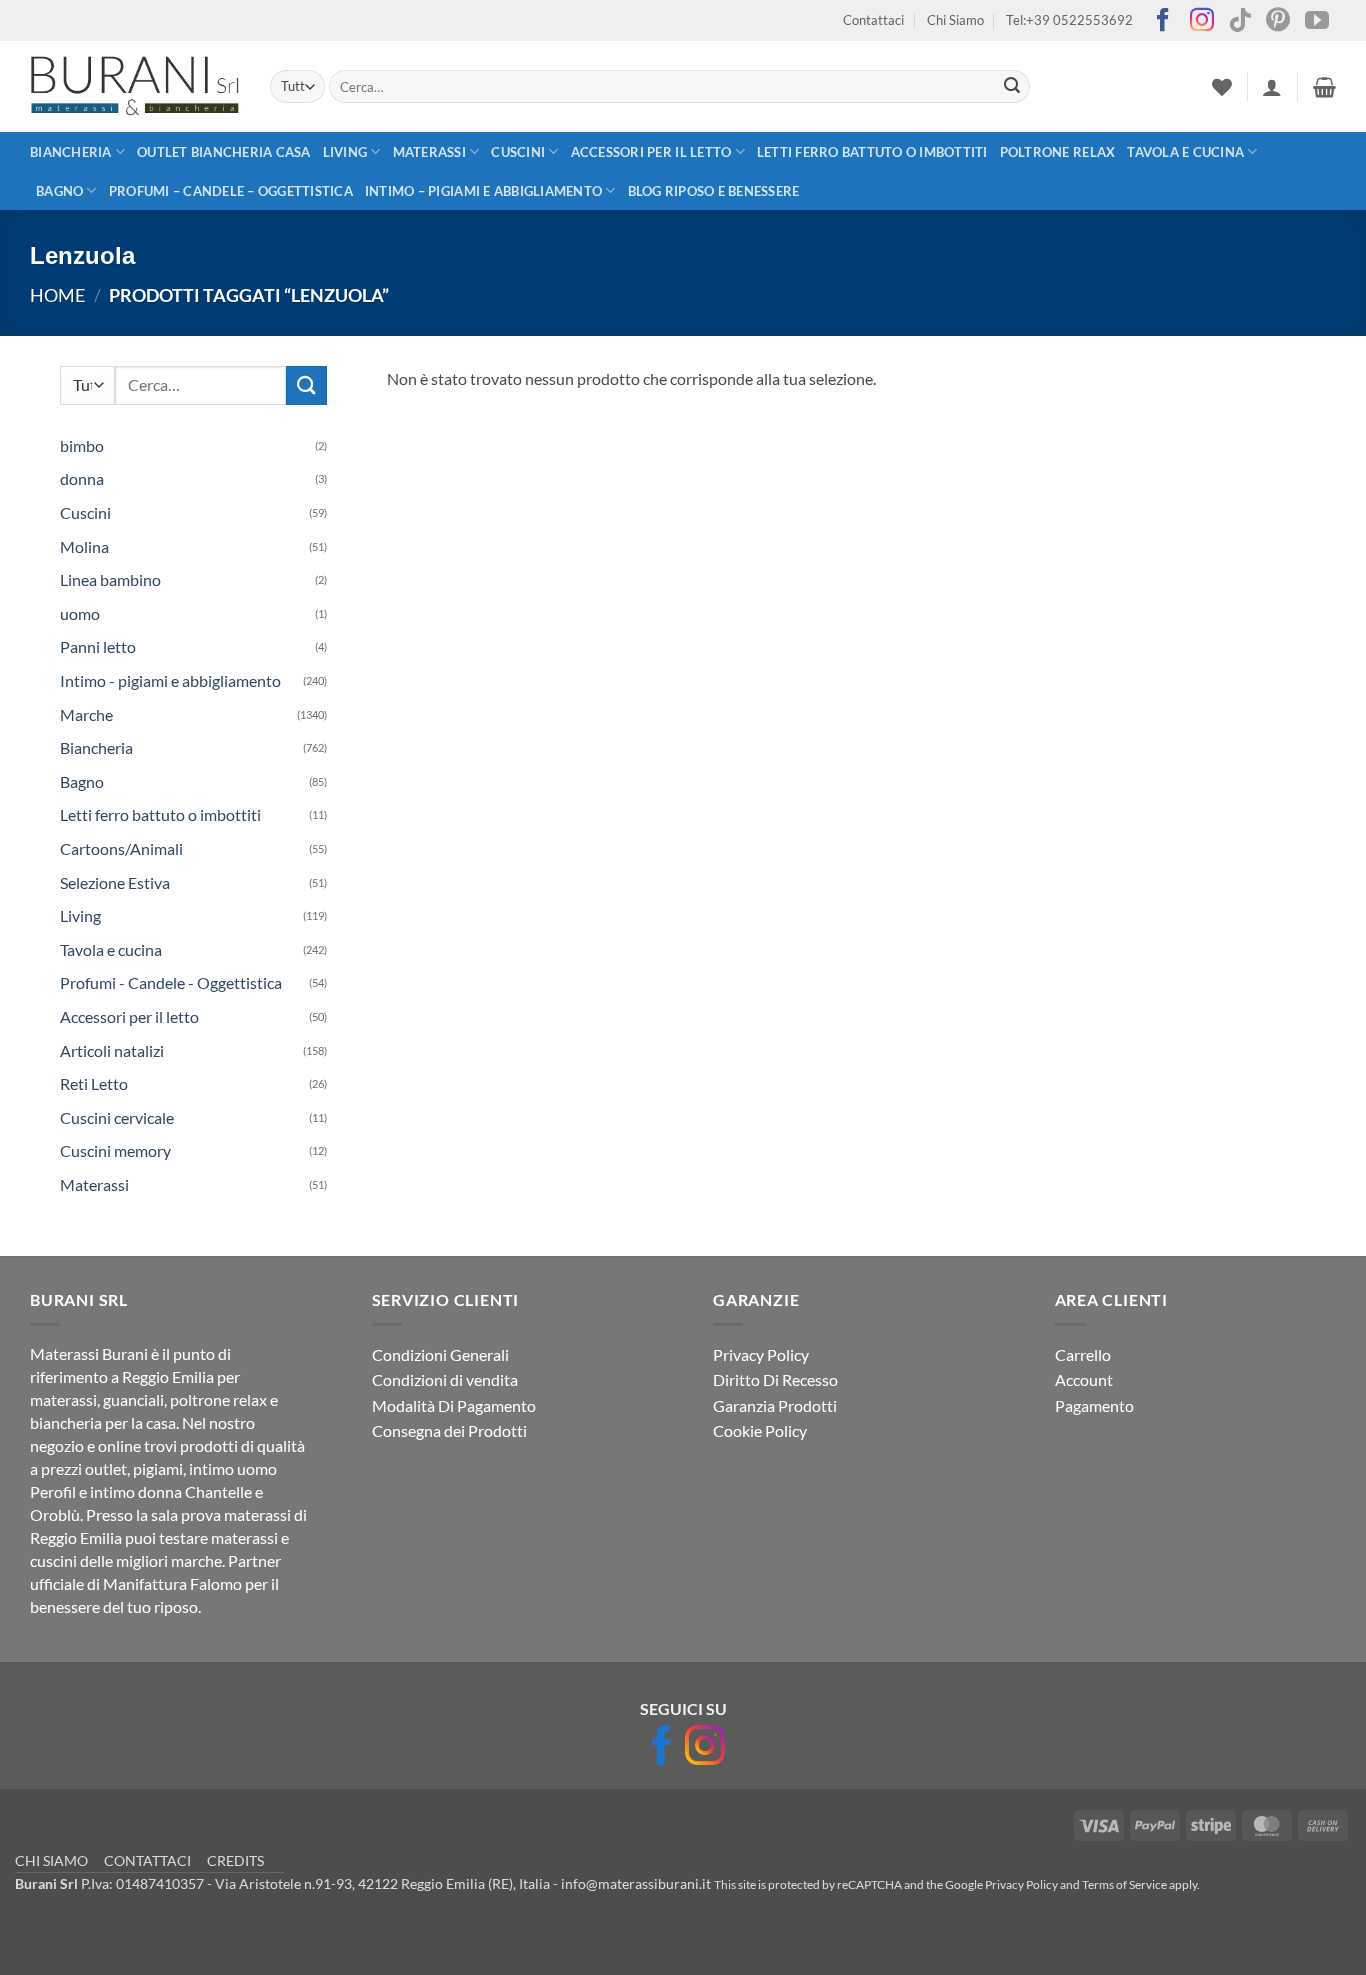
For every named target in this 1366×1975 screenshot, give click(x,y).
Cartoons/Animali (121, 848)
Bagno (59, 191)
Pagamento (1094, 1405)
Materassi (429, 152)
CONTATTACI (147, 1860)
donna (82, 478)
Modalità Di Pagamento (454, 1405)
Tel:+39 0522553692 (1069, 20)
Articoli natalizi (112, 1050)
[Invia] (1012, 87)
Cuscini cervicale (117, 1117)
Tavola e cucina (1185, 152)
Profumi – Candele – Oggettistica (231, 191)
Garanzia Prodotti (775, 1405)
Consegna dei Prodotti (449, 1430)
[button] (1272, 87)
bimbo (82, 445)
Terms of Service (1124, 1884)
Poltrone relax (1058, 152)
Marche (86, 714)
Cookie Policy (760, 1430)
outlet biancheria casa (224, 152)
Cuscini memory (115, 1150)
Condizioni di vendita (445, 1379)
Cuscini (518, 152)
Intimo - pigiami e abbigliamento (170, 680)
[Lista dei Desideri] (1222, 87)
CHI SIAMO (51, 1860)
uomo (80, 613)
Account (1084, 1379)
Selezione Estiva (115, 882)
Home (57, 295)
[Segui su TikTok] (1240, 21)
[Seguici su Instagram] (1202, 21)
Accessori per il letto (651, 152)
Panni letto (98, 646)
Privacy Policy (761, 1354)
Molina (84, 546)
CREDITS (235, 1860)
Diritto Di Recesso (775, 1379)
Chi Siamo (955, 20)
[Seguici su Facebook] (1163, 21)
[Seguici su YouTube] (1317, 21)
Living (345, 152)
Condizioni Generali (440, 1354)
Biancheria (71, 152)
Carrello (1083, 1354)
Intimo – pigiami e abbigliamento (483, 191)
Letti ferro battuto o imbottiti (872, 152)
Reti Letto (94, 1083)
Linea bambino (110, 579)
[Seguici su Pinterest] (1278, 21)
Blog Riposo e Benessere (714, 191)
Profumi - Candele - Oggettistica (171, 982)
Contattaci (873, 20)
